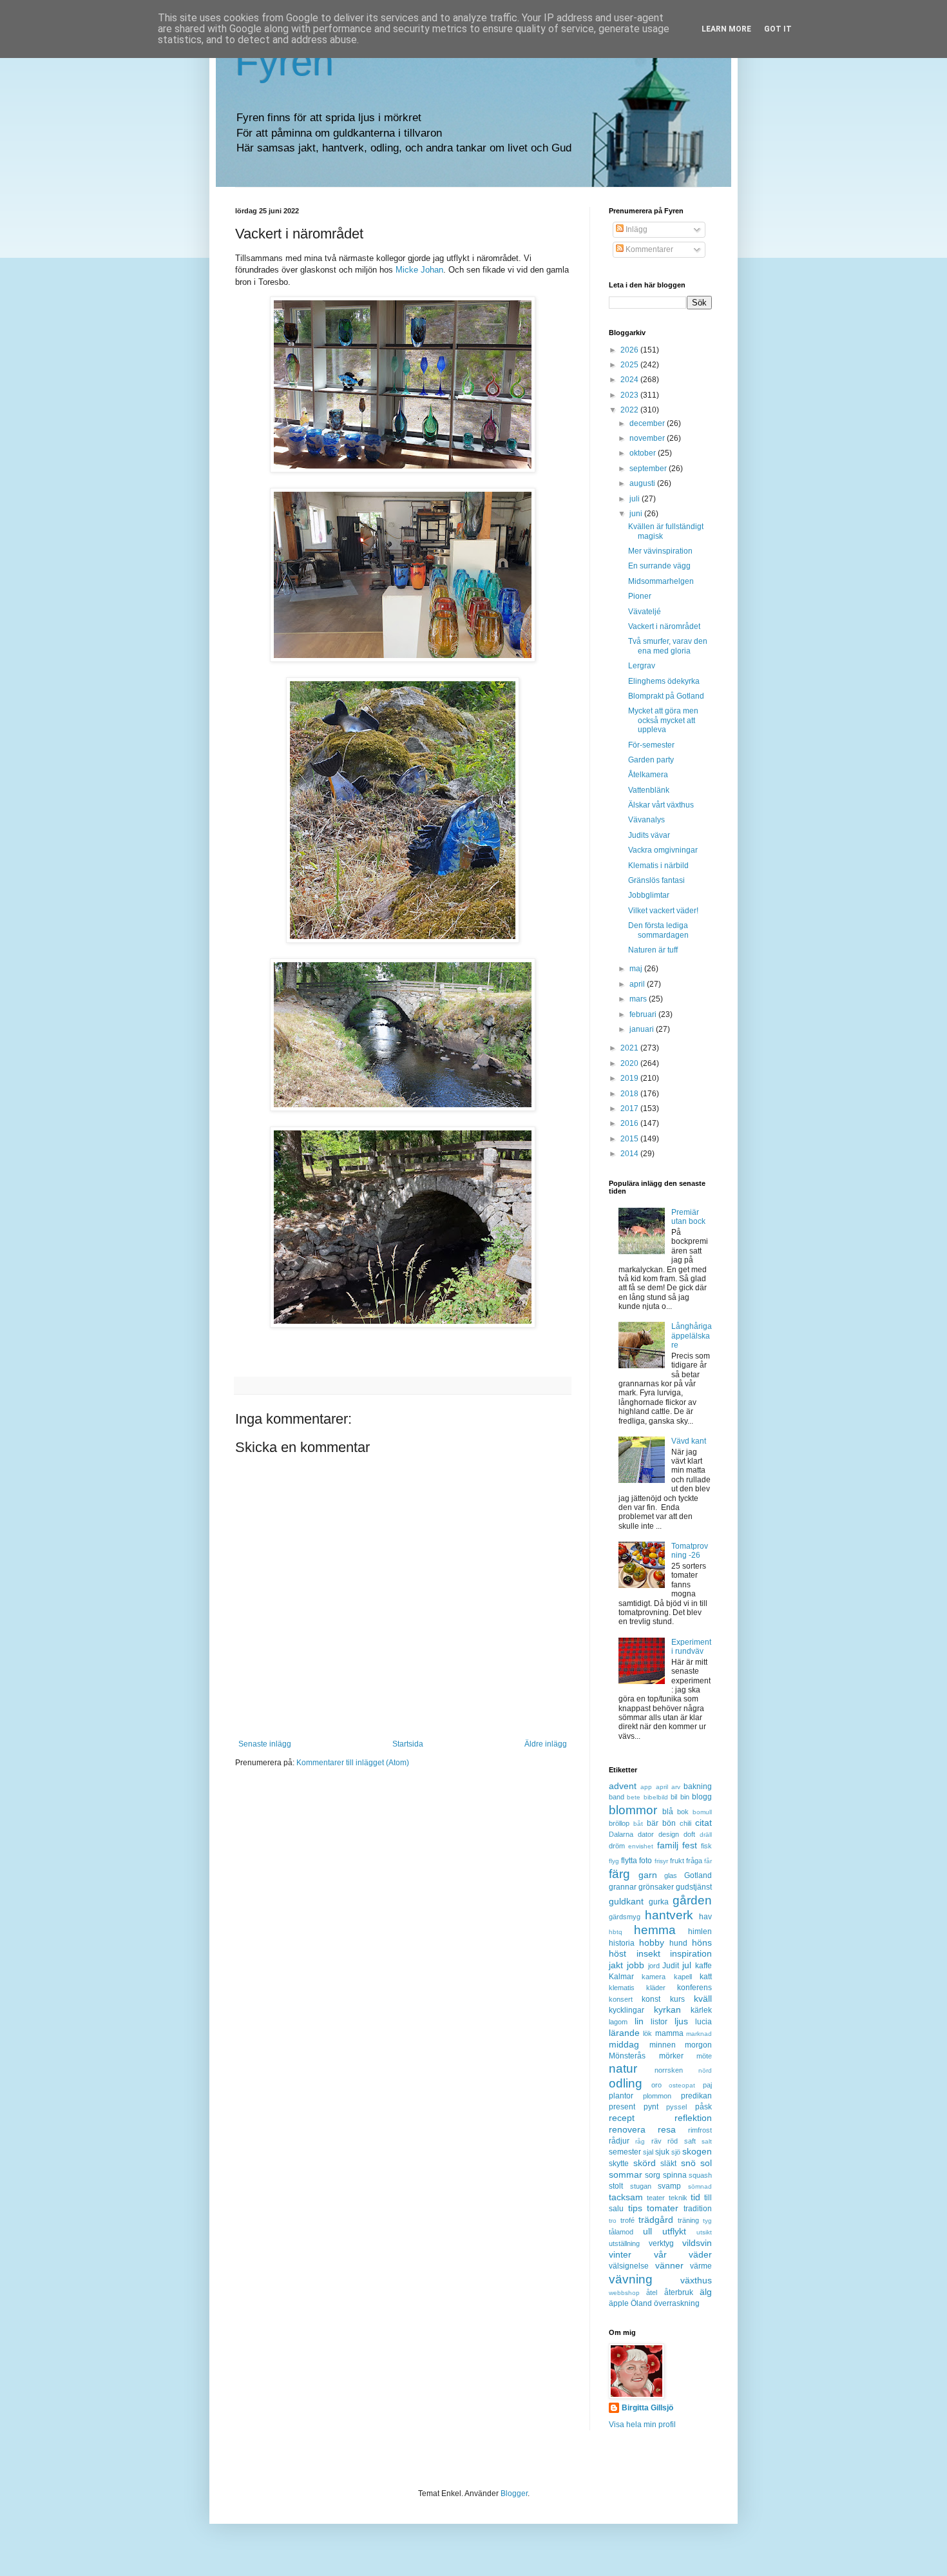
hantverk (669, 1915)
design (669, 1834)
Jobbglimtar (649, 895)
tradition (698, 2209)
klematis (622, 1988)
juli (636, 499)
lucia (703, 2022)
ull (647, 2231)
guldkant (626, 1901)
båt (638, 1824)
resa (667, 2129)
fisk (706, 1846)
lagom (618, 2022)
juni (637, 514)
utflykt (674, 2231)
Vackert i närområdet (664, 626)
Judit (671, 1966)
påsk (703, 2107)
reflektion (693, 2118)
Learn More (726, 29)
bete (634, 1797)
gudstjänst (694, 1887)
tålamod (621, 2232)
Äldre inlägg (546, 1744)
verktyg (661, 2243)
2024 (630, 380)
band (617, 1797)
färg (619, 1874)
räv (656, 2141)
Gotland (698, 1875)
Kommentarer (648, 249)
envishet (641, 1846)
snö (688, 2163)
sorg (653, 2175)
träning (688, 2220)
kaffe (703, 1966)
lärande (624, 2033)
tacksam (626, 2197)
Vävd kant (689, 1441)
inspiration (691, 1953)
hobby (652, 1942)
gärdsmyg (625, 1917)
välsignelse (629, 2266)
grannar (623, 1887)
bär (653, 1823)
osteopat (682, 2085)
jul (687, 1965)
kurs (677, 1999)
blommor (633, 1810)
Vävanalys (646, 820)
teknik (678, 2198)
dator (646, 1834)
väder (700, 2254)
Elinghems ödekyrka (664, 681)
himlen (700, 1932)
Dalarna (621, 1834)
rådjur (619, 2141)
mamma (669, 2033)
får (708, 1861)
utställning (624, 2243)
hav (705, 1917)
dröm (617, 1846)
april (638, 984)
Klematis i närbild (658, 866)
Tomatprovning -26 (690, 1551)
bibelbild (656, 1797)
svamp (669, 2186)
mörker (671, 2056)
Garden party (651, 760)
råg (640, 2141)
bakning (698, 1787)
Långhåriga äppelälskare (692, 1336)
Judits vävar (649, 835)
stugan (641, 2186)
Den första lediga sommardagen (658, 930)
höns (702, 1942)
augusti (643, 483)
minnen (663, 2045)
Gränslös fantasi (656, 880)
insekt (648, 1953)
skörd (645, 2163)
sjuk (662, 2152)
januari (643, 1029)
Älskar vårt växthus (661, 805)
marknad (699, 2034)
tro (613, 2221)
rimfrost (700, 2130)
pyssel (676, 2107)
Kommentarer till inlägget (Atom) (353, 1763)
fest (690, 1845)
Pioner (640, 596)
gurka (659, 1902)
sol (706, 2163)
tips (635, 2208)
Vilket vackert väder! (663, 911)
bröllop (619, 1823)
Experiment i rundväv (691, 1647)
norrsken (669, 2070)
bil (674, 1797)
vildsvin (697, 2243)
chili (685, 1823)
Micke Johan (419, 270)
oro (656, 2085)
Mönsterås (627, 2056)
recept (622, 2118)
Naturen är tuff (653, 950)
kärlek (701, 2010)
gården (692, 1900)
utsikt (704, 2232)
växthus (696, 2280)
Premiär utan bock (688, 1217)
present (622, 2107)
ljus (681, 2021)
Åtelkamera (648, 775)
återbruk (679, 2292)
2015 (630, 1139)
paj (707, 2085)
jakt (616, 1965)
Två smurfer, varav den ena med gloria (668, 646)
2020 (630, 1063)
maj (637, 969)
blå (668, 1812)
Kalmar (621, 1977)
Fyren (284, 62)
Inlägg (636, 229)
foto (646, 1861)
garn (648, 1875)
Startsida (408, 1744)
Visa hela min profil (642, 2425)
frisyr (661, 1861)
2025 (630, 365)
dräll (706, 1835)
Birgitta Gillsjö (647, 2408)
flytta (629, 1861)
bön (669, 1823)
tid (695, 2197)
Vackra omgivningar (663, 850)
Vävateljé (645, 612)
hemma (655, 1930)
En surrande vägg (659, 566)
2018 (630, 1094)
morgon (698, 2045)
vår (660, 2254)
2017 (630, 1109)
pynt (651, 2107)
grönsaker (656, 1887)
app (646, 1787)
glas (671, 1875)
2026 (630, 350)
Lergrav (642, 666)
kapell (683, 1977)
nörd (705, 2070)
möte (704, 2056)
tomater (663, 2208)
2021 (630, 1048)
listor (659, 2022)
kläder (656, 1988)
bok (683, 1812)
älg (706, 2292)
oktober (644, 453)
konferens (694, 1988)
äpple (619, 2303)
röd (673, 2141)
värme (701, 2266)
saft (690, 2141)
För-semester (651, 745)
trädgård (656, 2220)
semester (625, 2152)
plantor (621, 2096)
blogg (702, 1797)
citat (703, 1823)
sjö (676, 2152)
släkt (668, 2164)
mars (639, 999)
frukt (677, 1861)
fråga (694, 1861)
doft (689, 1834)
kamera (654, 1977)
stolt (616, 2186)
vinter (620, 2254)
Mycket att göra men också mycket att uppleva (663, 720)
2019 (630, 1078)
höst (617, 1953)
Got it (778, 29)
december (648, 423)
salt (707, 2141)
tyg (707, 2221)
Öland (641, 2303)
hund (678, 1943)
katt (706, 1977)
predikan (696, 2096)
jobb (636, 1965)
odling (626, 2083)
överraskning (677, 2303)
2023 (630, 395)
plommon (657, 2096)
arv (676, 1787)
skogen (697, 2151)
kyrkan (667, 2009)
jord (654, 1966)
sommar (626, 2174)
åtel (652, 2292)
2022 (630, 410)
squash (700, 2175)
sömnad (700, 2186)
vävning (631, 2279)
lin (639, 2021)
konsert (621, 1999)
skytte (619, 2164)
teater (656, 2198)
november (648, 438)
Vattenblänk (649, 790)
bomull (702, 1812)
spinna (675, 2175)
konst (651, 1999)
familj (668, 1845)
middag (624, 2044)
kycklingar (627, 2010)
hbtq (616, 1932)
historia (622, 1943)
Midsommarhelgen (661, 581)
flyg (614, 1861)
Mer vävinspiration (660, 551)
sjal (648, 2152)
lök (647, 2033)
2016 (630, 1123)
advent (623, 1786)
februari (644, 1014)
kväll (703, 1999)
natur (623, 2068)
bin (685, 1797)
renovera (627, 2129)
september (649, 469)
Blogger (514, 2494)
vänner (669, 2265)
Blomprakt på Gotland (666, 696)
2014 (630, 1154)
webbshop (624, 2293)
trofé (627, 2220)
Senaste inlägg (265, 1744)
